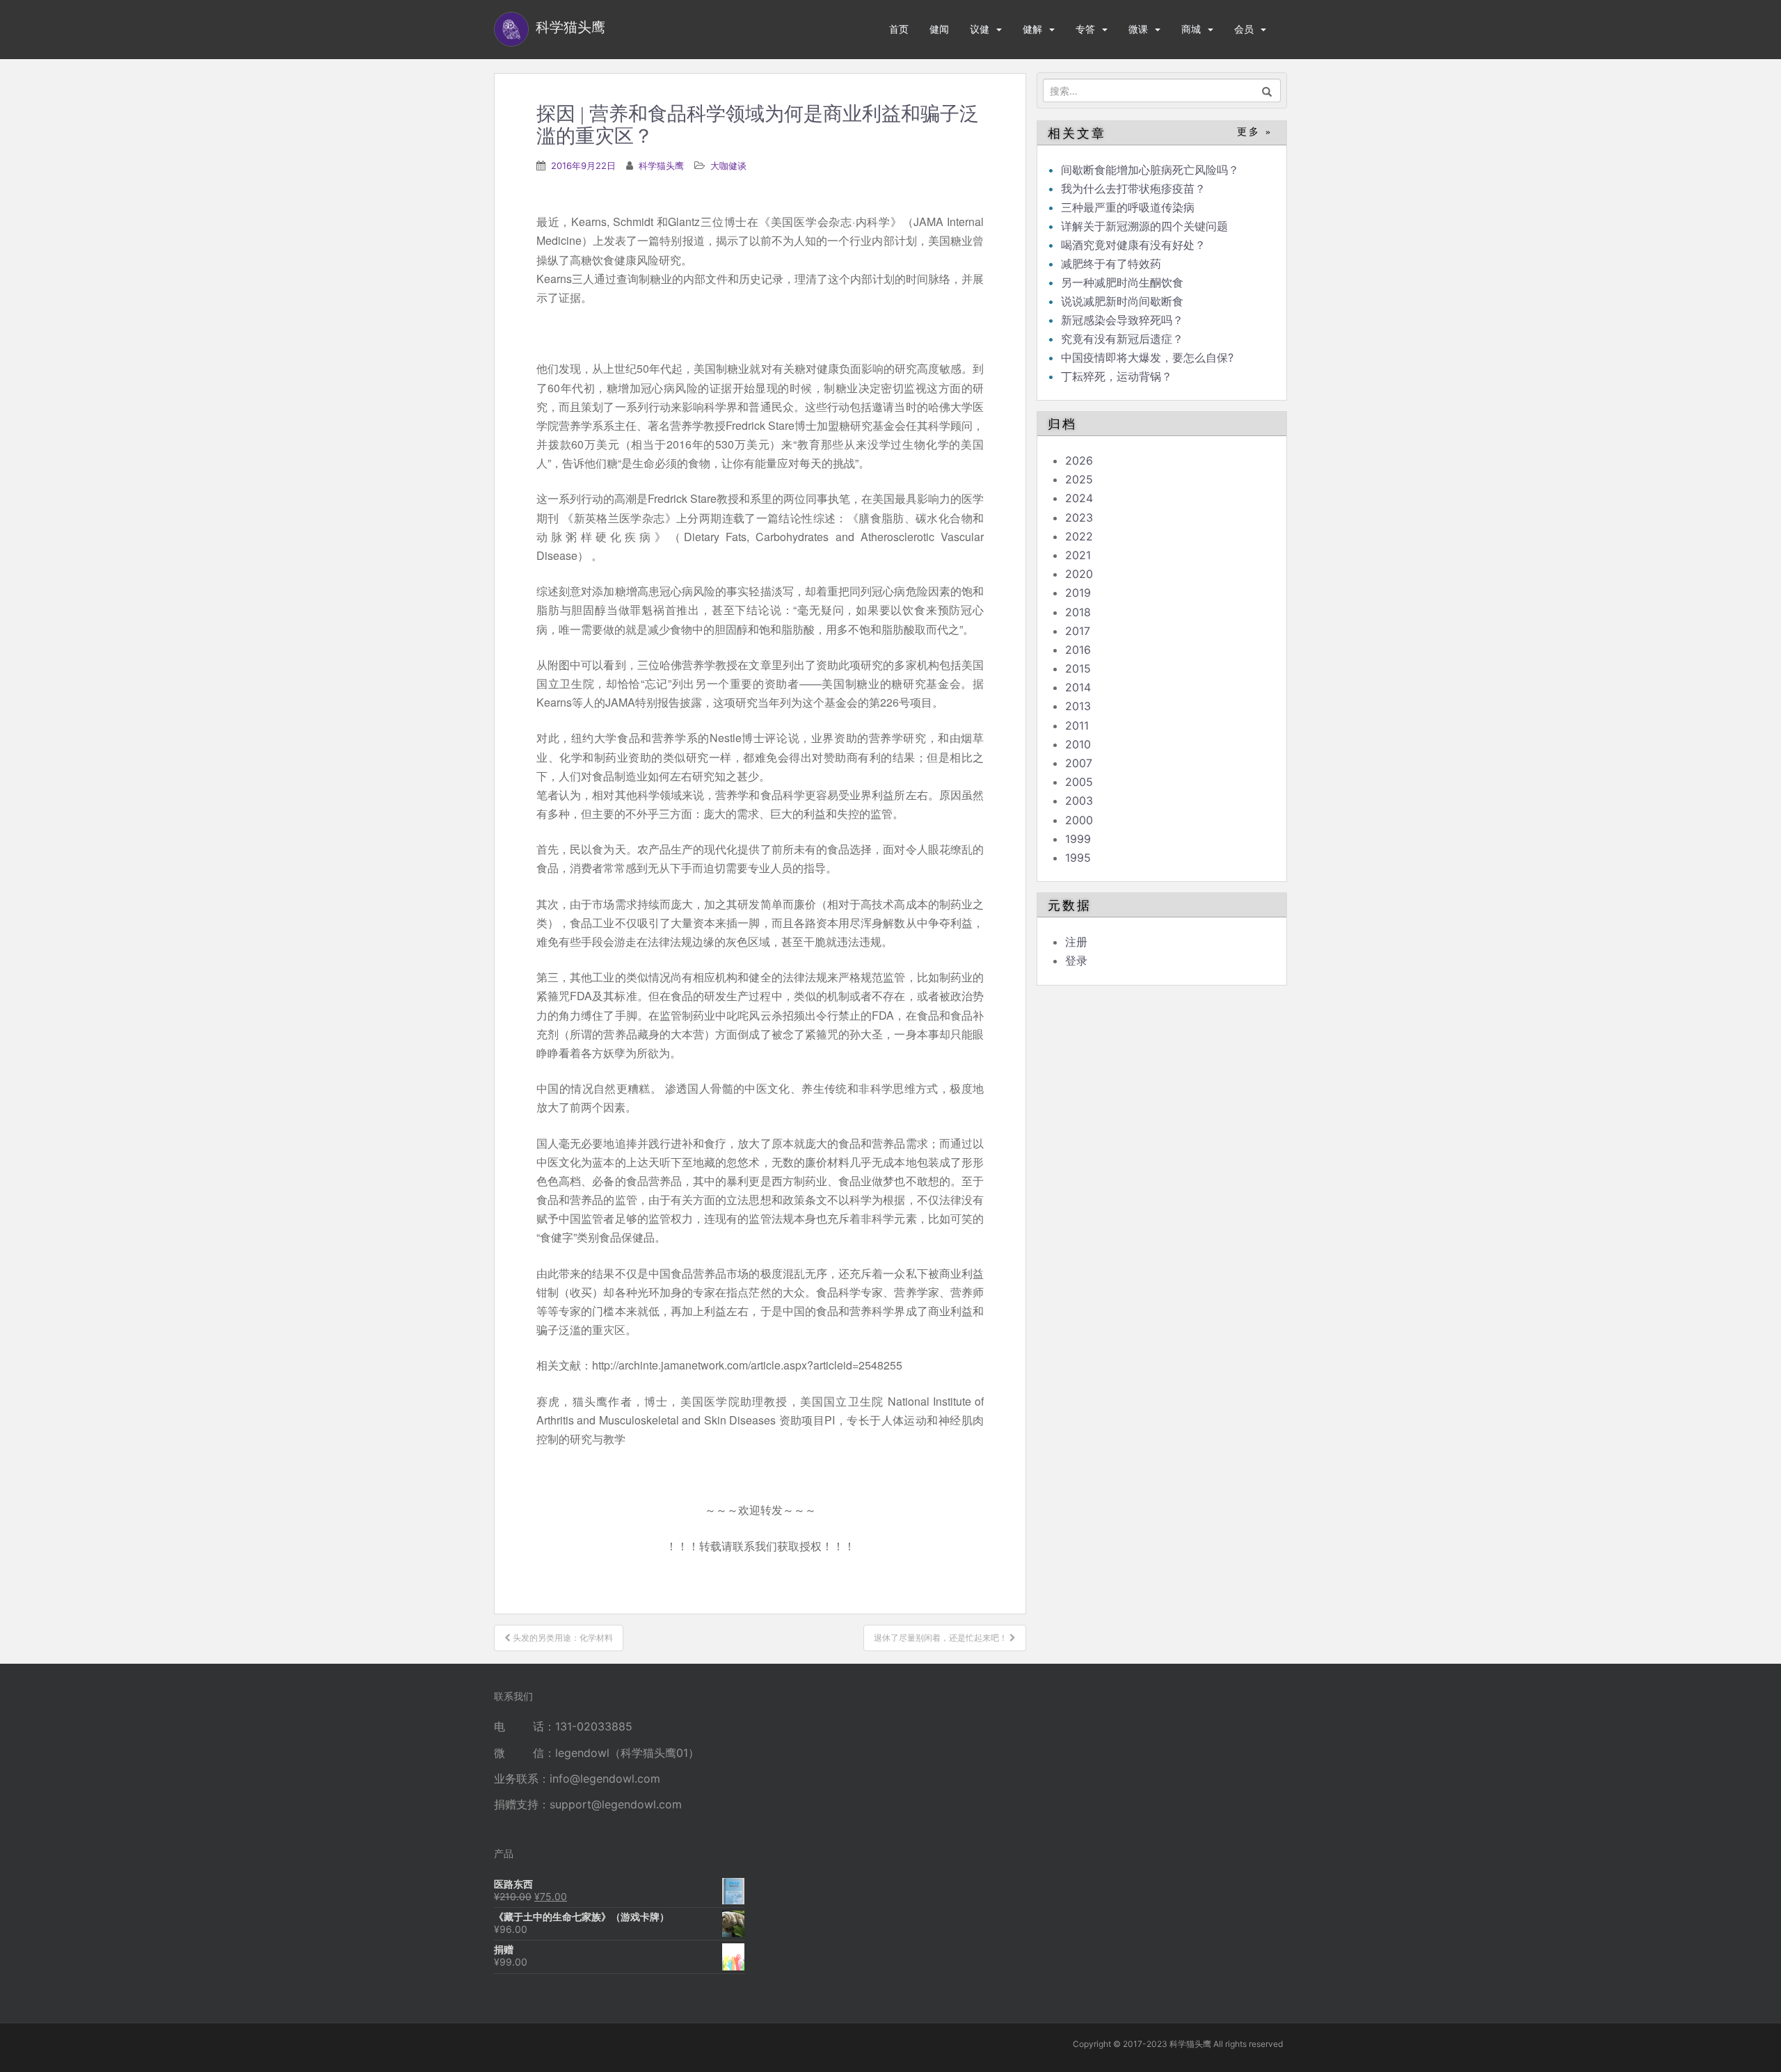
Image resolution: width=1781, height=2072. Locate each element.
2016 (1078, 650)
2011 (1077, 725)
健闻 (939, 29)
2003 (1079, 801)
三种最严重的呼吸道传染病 (1128, 207)
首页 (899, 29)
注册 (1076, 942)
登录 (1076, 961)
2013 (1078, 706)
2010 (1078, 744)
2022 (1079, 536)
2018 (1078, 612)
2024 (1079, 498)
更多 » (1255, 132)
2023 (1079, 517)
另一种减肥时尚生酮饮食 (1122, 282)
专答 (1085, 29)
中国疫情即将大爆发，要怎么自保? (1149, 358)
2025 (1079, 479)
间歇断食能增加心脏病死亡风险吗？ (1150, 170)
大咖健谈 (728, 166)
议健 (980, 29)
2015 (1078, 668)
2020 (1079, 574)
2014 (1078, 687)
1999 (1078, 839)
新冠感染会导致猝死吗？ (1124, 320)
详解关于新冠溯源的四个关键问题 (1144, 226)
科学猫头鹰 (661, 166)
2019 (1078, 593)
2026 (1079, 460)
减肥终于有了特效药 (1111, 264)
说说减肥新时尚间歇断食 (1122, 301)
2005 (1079, 782)
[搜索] (1267, 90)
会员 (1244, 29)
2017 (1078, 631)
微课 (1138, 29)
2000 (1079, 820)
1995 (1078, 858)
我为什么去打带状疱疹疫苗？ (1133, 188)
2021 (1078, 555)
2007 (1079, 763)
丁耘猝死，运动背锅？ (1117, 376)
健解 (1032, 29)
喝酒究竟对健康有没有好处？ (1133, 245)
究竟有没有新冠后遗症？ (1124, 339)
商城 (1191, 29)
